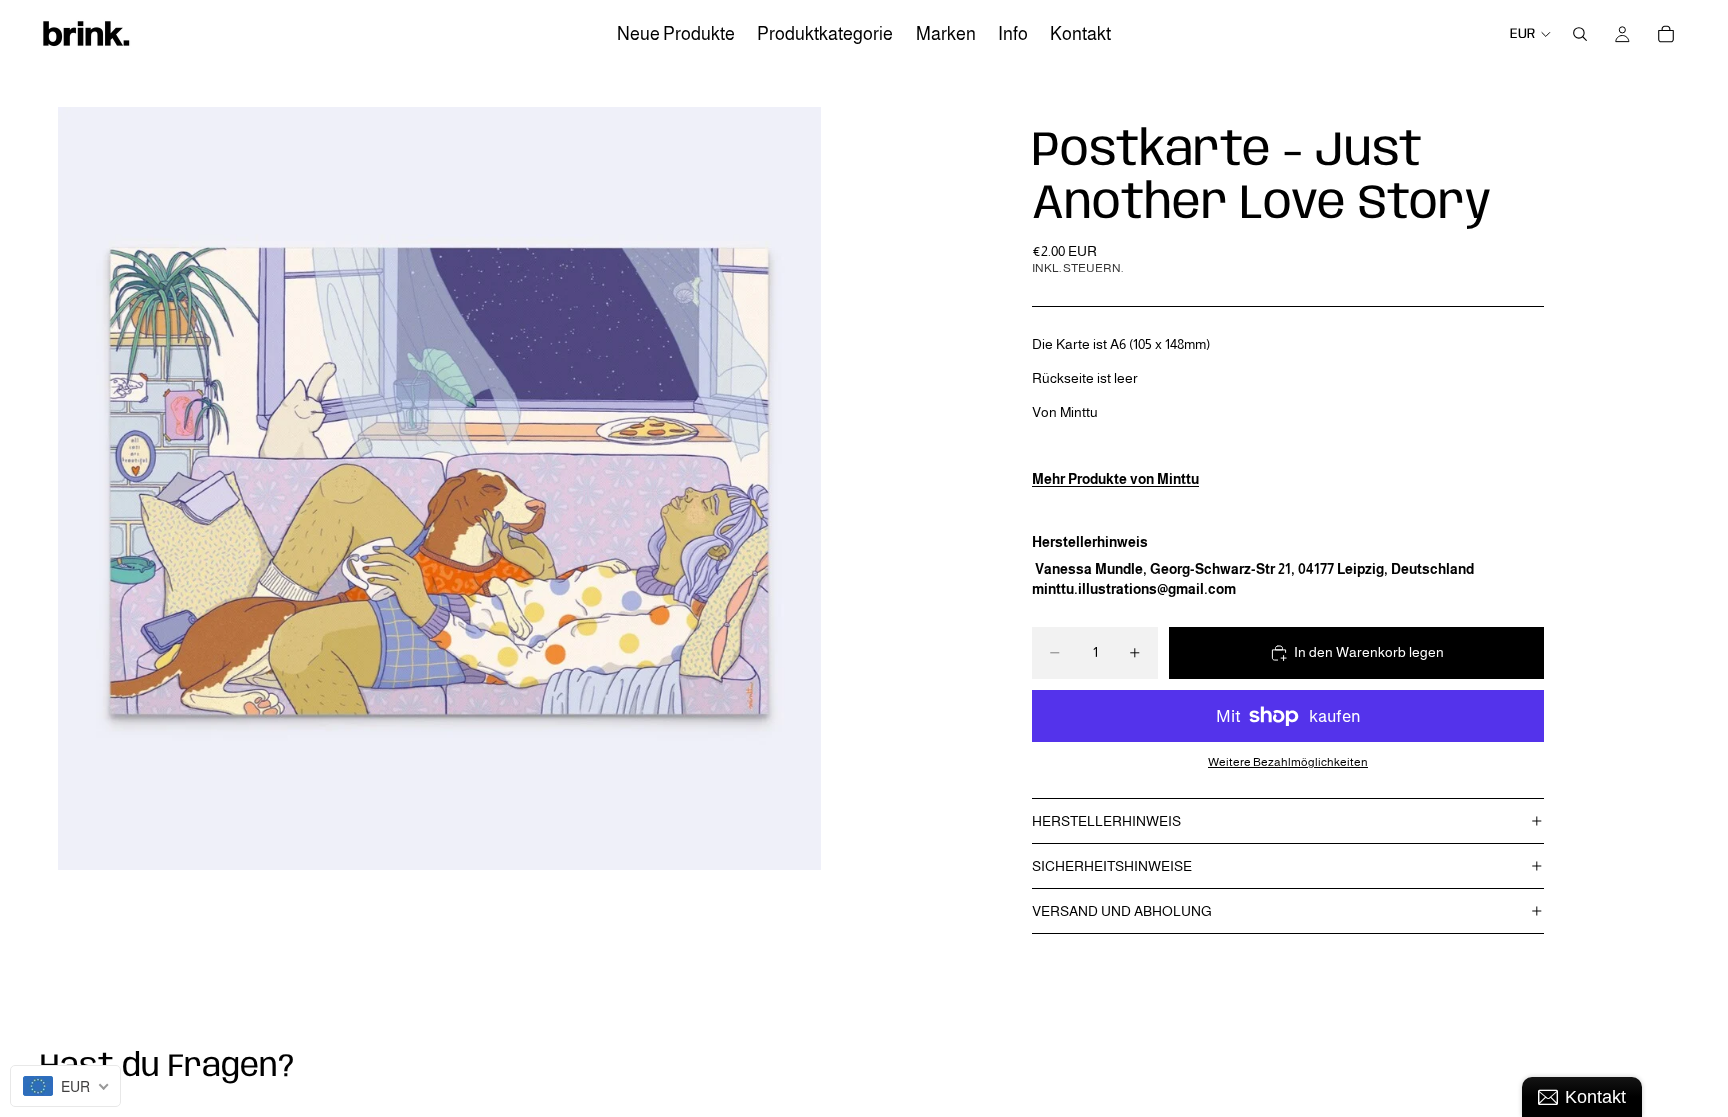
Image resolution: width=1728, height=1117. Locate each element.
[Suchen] (1580, 34)
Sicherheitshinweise (1112, 866)
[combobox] (65, 1086)
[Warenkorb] (1666, 34)
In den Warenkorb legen (1369, 652)
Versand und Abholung (1122, 911)
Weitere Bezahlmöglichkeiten (1288, 761)
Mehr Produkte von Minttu (1115, 479)
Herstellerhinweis (1106, 821)
